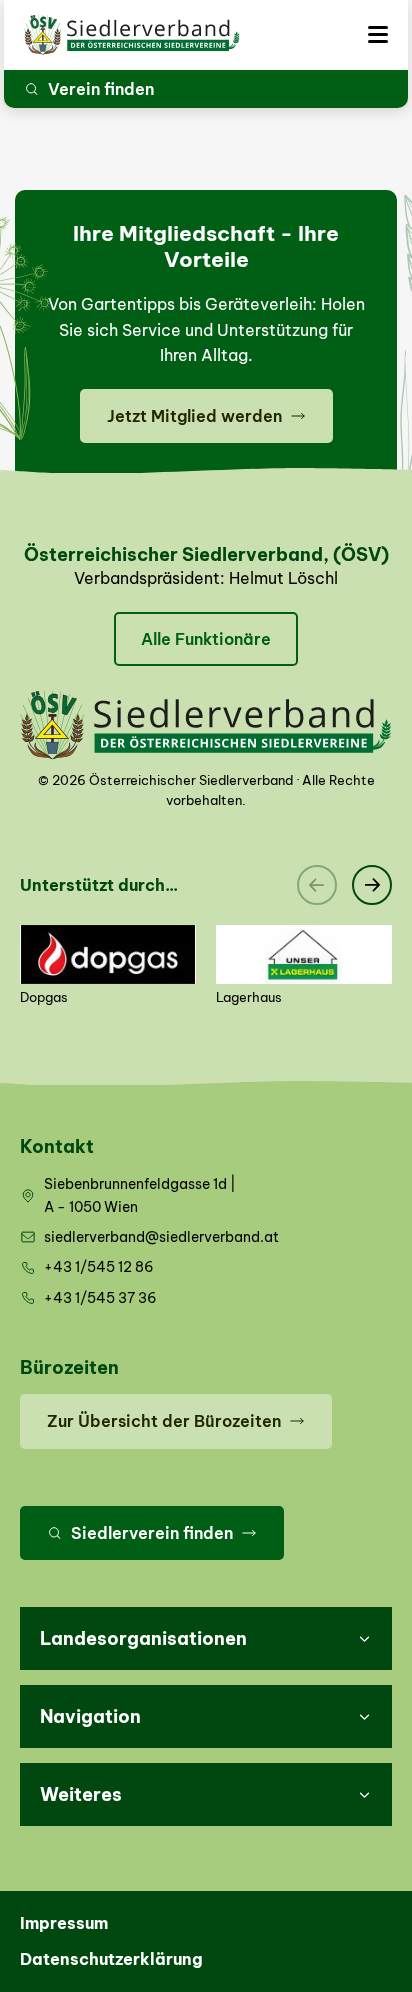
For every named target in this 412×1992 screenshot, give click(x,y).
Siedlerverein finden (152, 1533)
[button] (206, 1638)
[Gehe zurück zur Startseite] (132, 35)
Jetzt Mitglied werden (194, 416)
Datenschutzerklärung (111, 1959)
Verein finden (101, 89)
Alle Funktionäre (206, 639)
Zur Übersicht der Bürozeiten (164, 1421)
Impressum (64, 1923)
